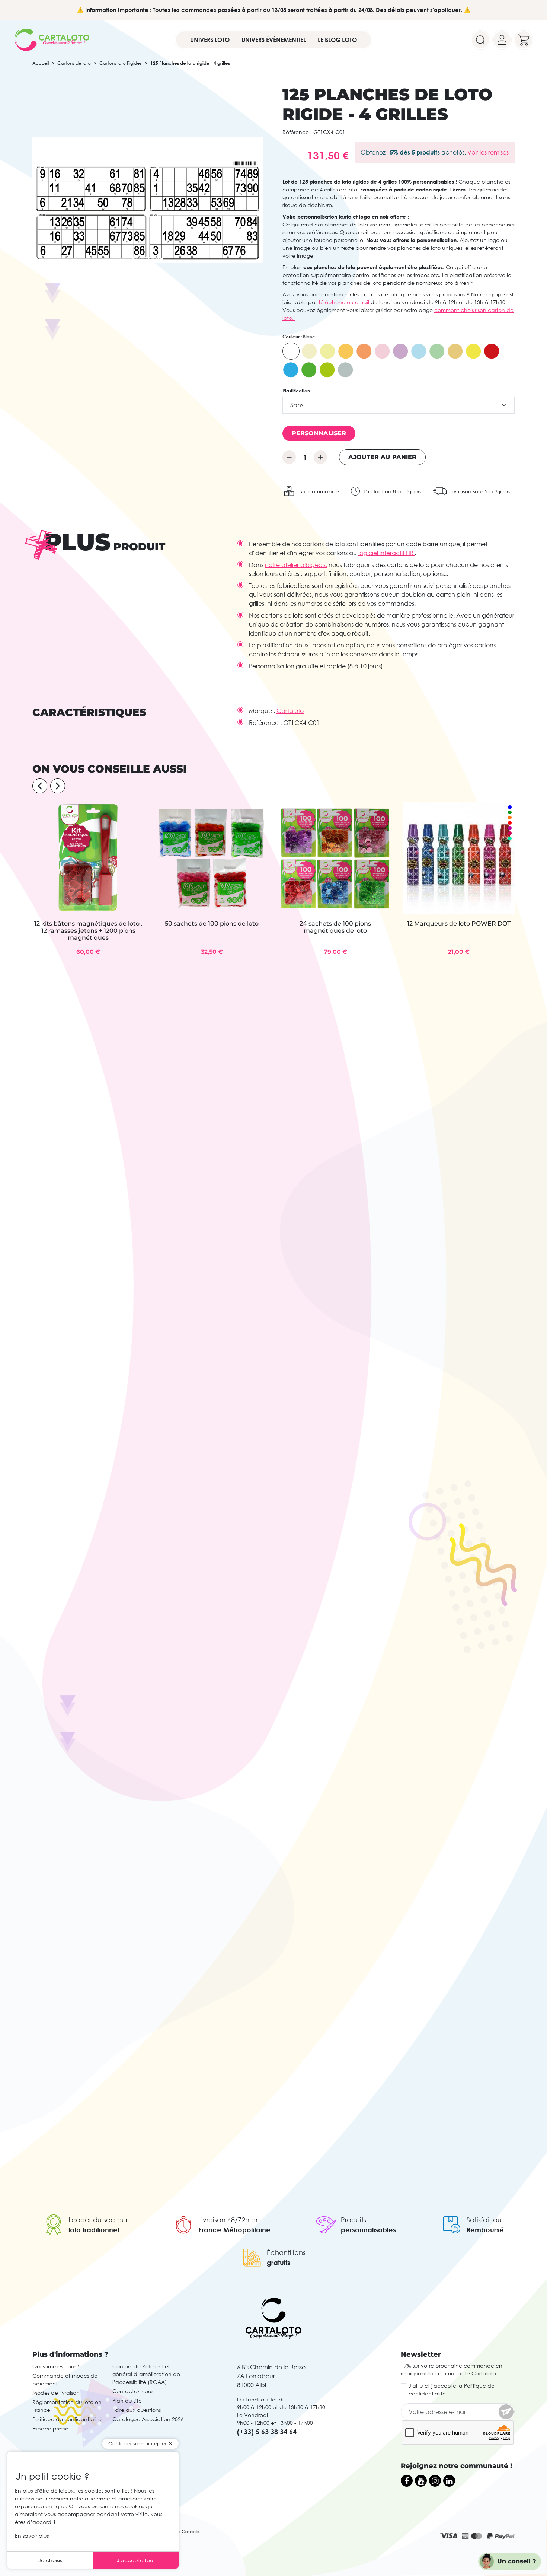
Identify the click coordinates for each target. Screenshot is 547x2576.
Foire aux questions (137, 2410)
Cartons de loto (74, 63)
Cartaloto (290, 711)
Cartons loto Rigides (121, 63)
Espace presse (50, 2428)
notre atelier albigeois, (296, 565)
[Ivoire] (309, 351)
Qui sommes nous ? (57, 2366)
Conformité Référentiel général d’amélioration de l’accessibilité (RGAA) (146, 2374)
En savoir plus (32, 2536)
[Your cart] (524, 40)
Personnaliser (319, 433)
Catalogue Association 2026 (148, 2419)
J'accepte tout (136, 2560)
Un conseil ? (517, 2561)
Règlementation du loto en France (67, 2406)
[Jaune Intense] (473, 351)
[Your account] (502, 40)
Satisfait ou (484, 2220)
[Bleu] (419, 351)
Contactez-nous (133, 2391)
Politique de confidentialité (67, 2419)
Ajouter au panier (382, 457)
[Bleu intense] (291, 370)
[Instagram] (435, 2481)
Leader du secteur (98, 2220)
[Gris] (345, 370)
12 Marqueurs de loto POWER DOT (459, 924)
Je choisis (50, 2560)
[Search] (480, 40)
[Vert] (437, 351)
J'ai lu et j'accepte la (452, 2389)
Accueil (41, 63)
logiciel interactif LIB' (386, 553)
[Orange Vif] (364, 351)
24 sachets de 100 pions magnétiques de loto (335, 927)
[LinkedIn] (449, 2481)
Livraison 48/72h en (229, 2220)
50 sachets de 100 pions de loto (212, 924)
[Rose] (382, 351)
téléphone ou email (344, 302)
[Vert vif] (327, 370)
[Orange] (346, 351)
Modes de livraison (56, 2393)
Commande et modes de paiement (65, 2379)
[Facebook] (407, 2481)
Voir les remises (488, 152)
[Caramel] (455, 351)
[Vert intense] (309, 370)
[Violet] (400, 351)
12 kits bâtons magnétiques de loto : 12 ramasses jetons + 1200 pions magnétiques (88, 931)
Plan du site (127, 2400)
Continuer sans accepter (137, 2443)
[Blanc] (291, 351)
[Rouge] (492, 351)
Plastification (296, 391)
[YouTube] (421, 2481)
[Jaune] (327, 351)
